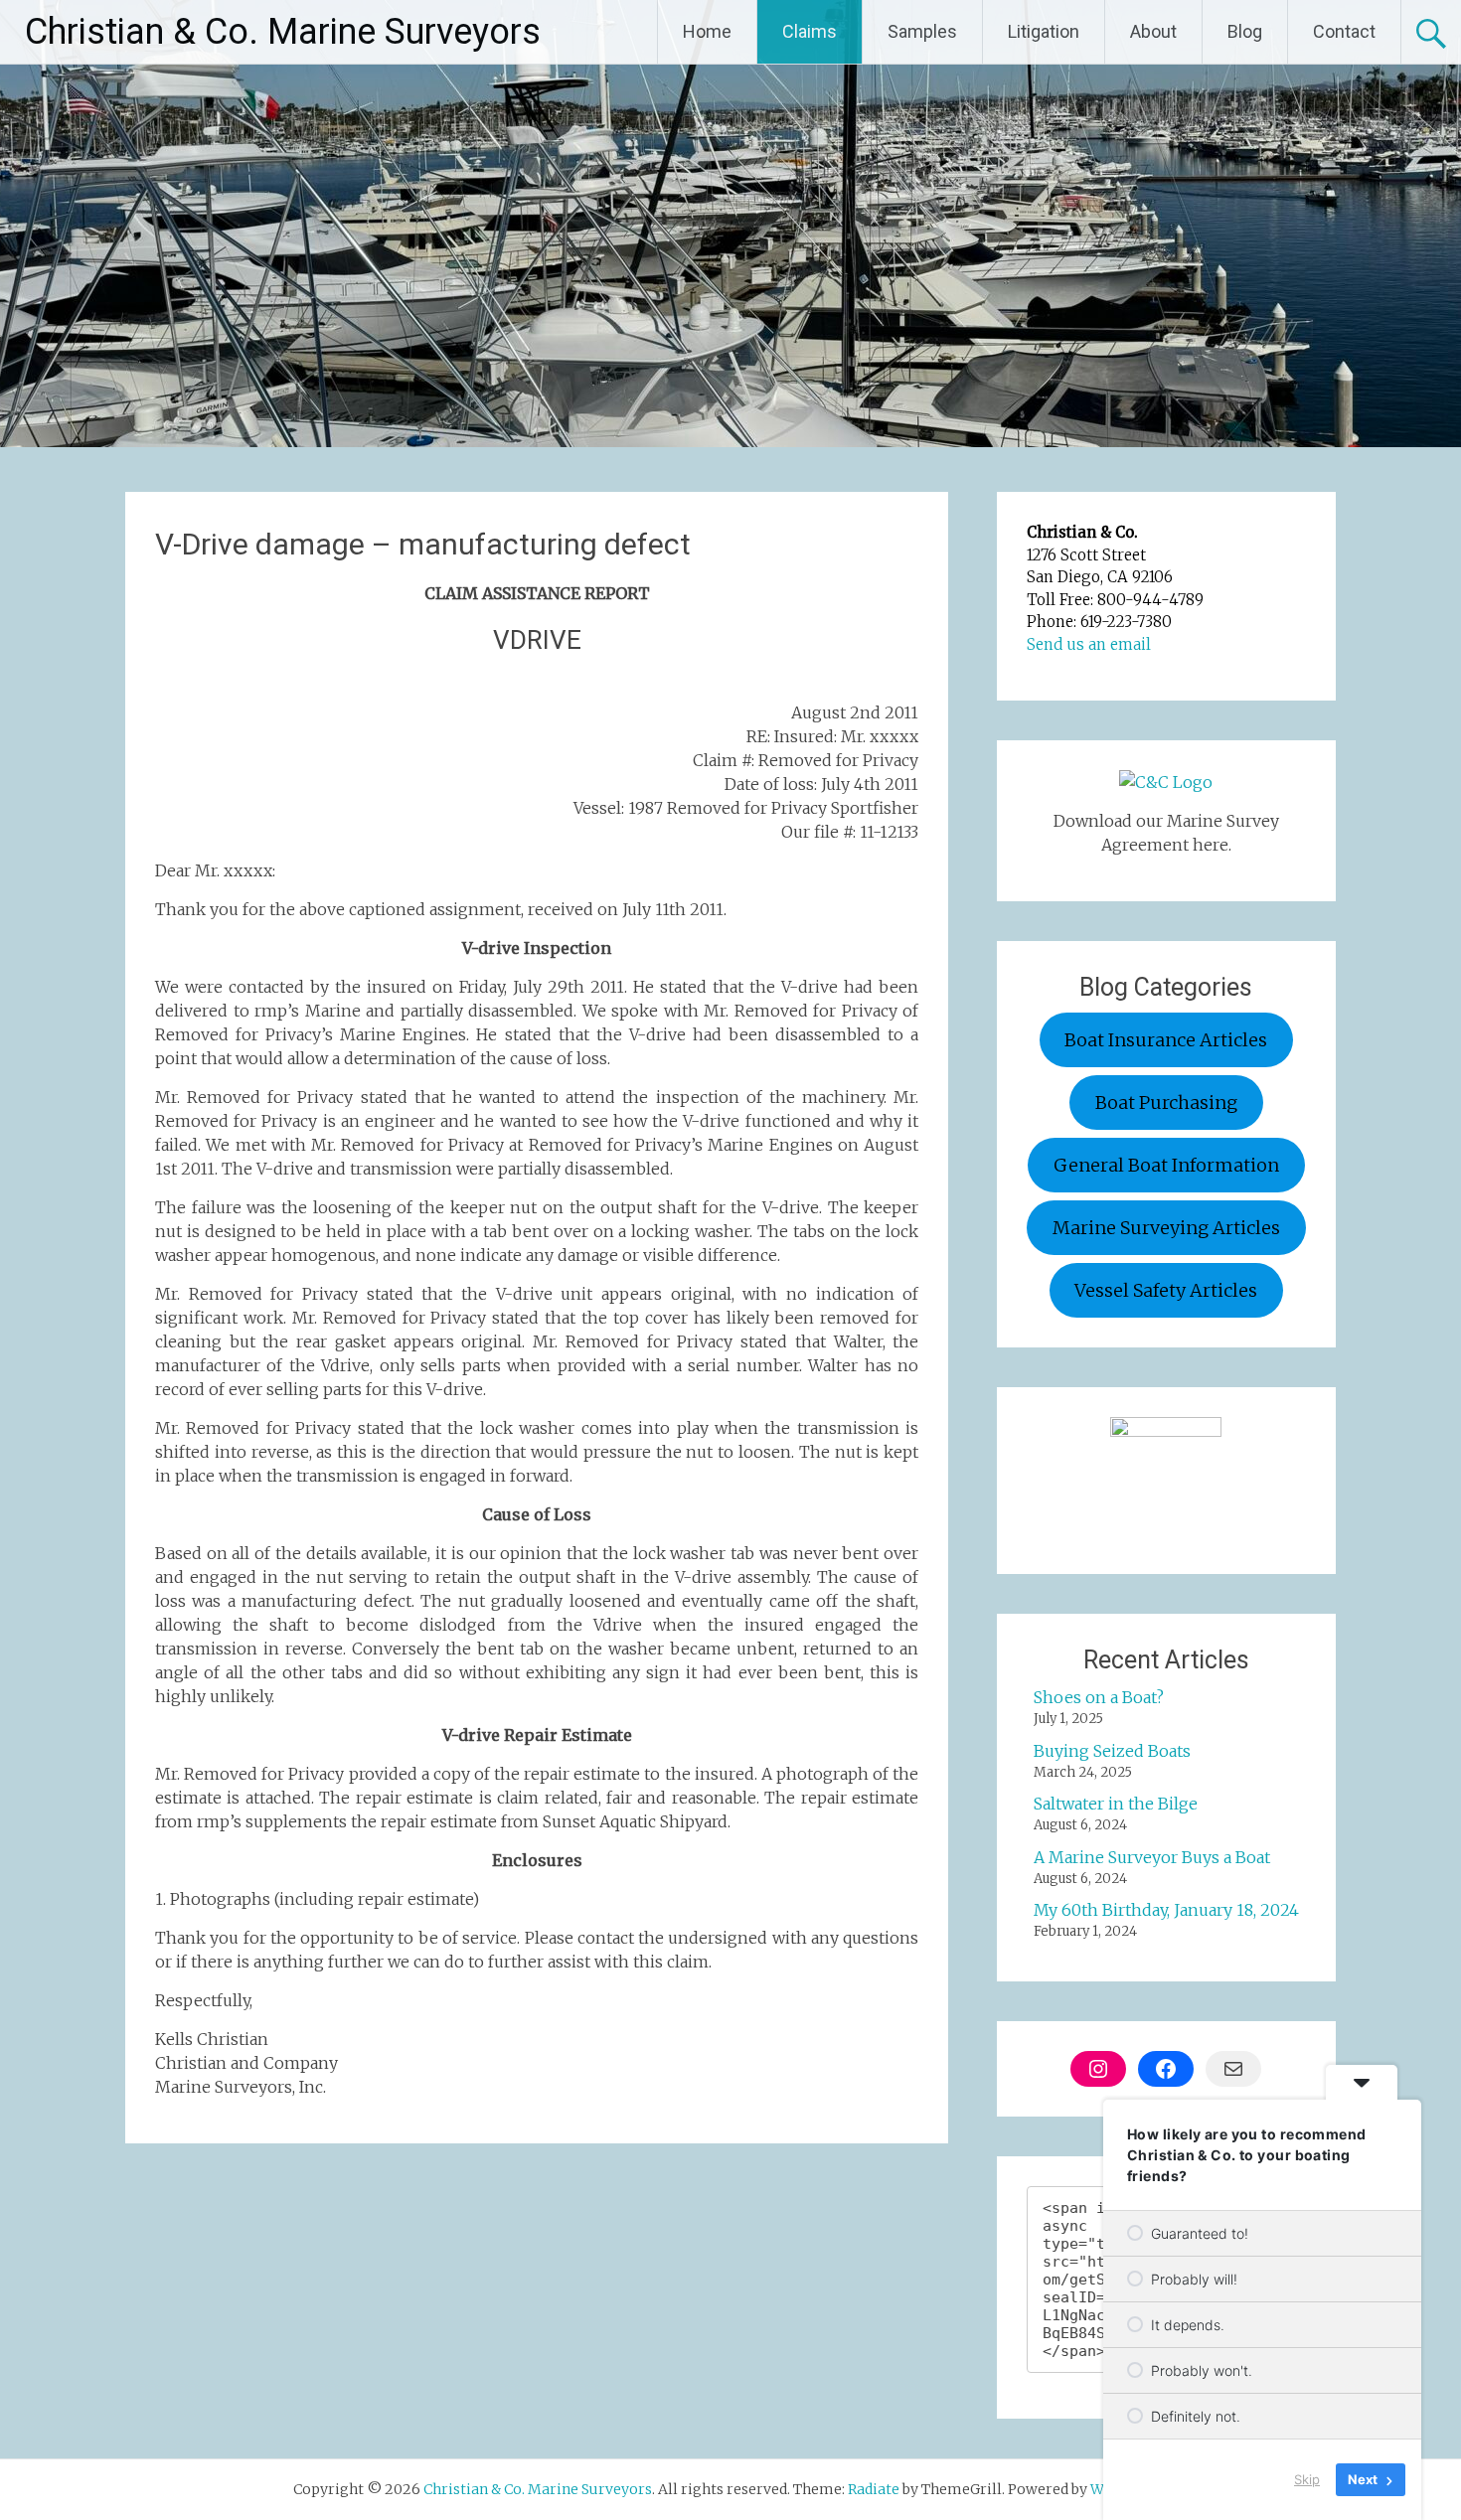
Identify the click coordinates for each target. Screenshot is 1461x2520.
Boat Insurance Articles (1166, 1040)
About (1153, 31)
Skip (1307, 2479)
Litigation (1044, 31)
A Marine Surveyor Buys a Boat (1152, 1857)
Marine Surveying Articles (1166, 1228)
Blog (1245, 31)
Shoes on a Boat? (1099, 1697)
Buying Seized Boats (1112, 1751)
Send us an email (1089, 644)
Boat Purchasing (1166, 1102)
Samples (922, 31)
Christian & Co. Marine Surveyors (283, 32)
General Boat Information (1166, 1165)
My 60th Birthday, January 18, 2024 (1166, 1910)
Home (707, 31)
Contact (1344, 31)
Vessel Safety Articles (1166, 1290)
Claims (810, 31)
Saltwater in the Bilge (1116, 1804)
